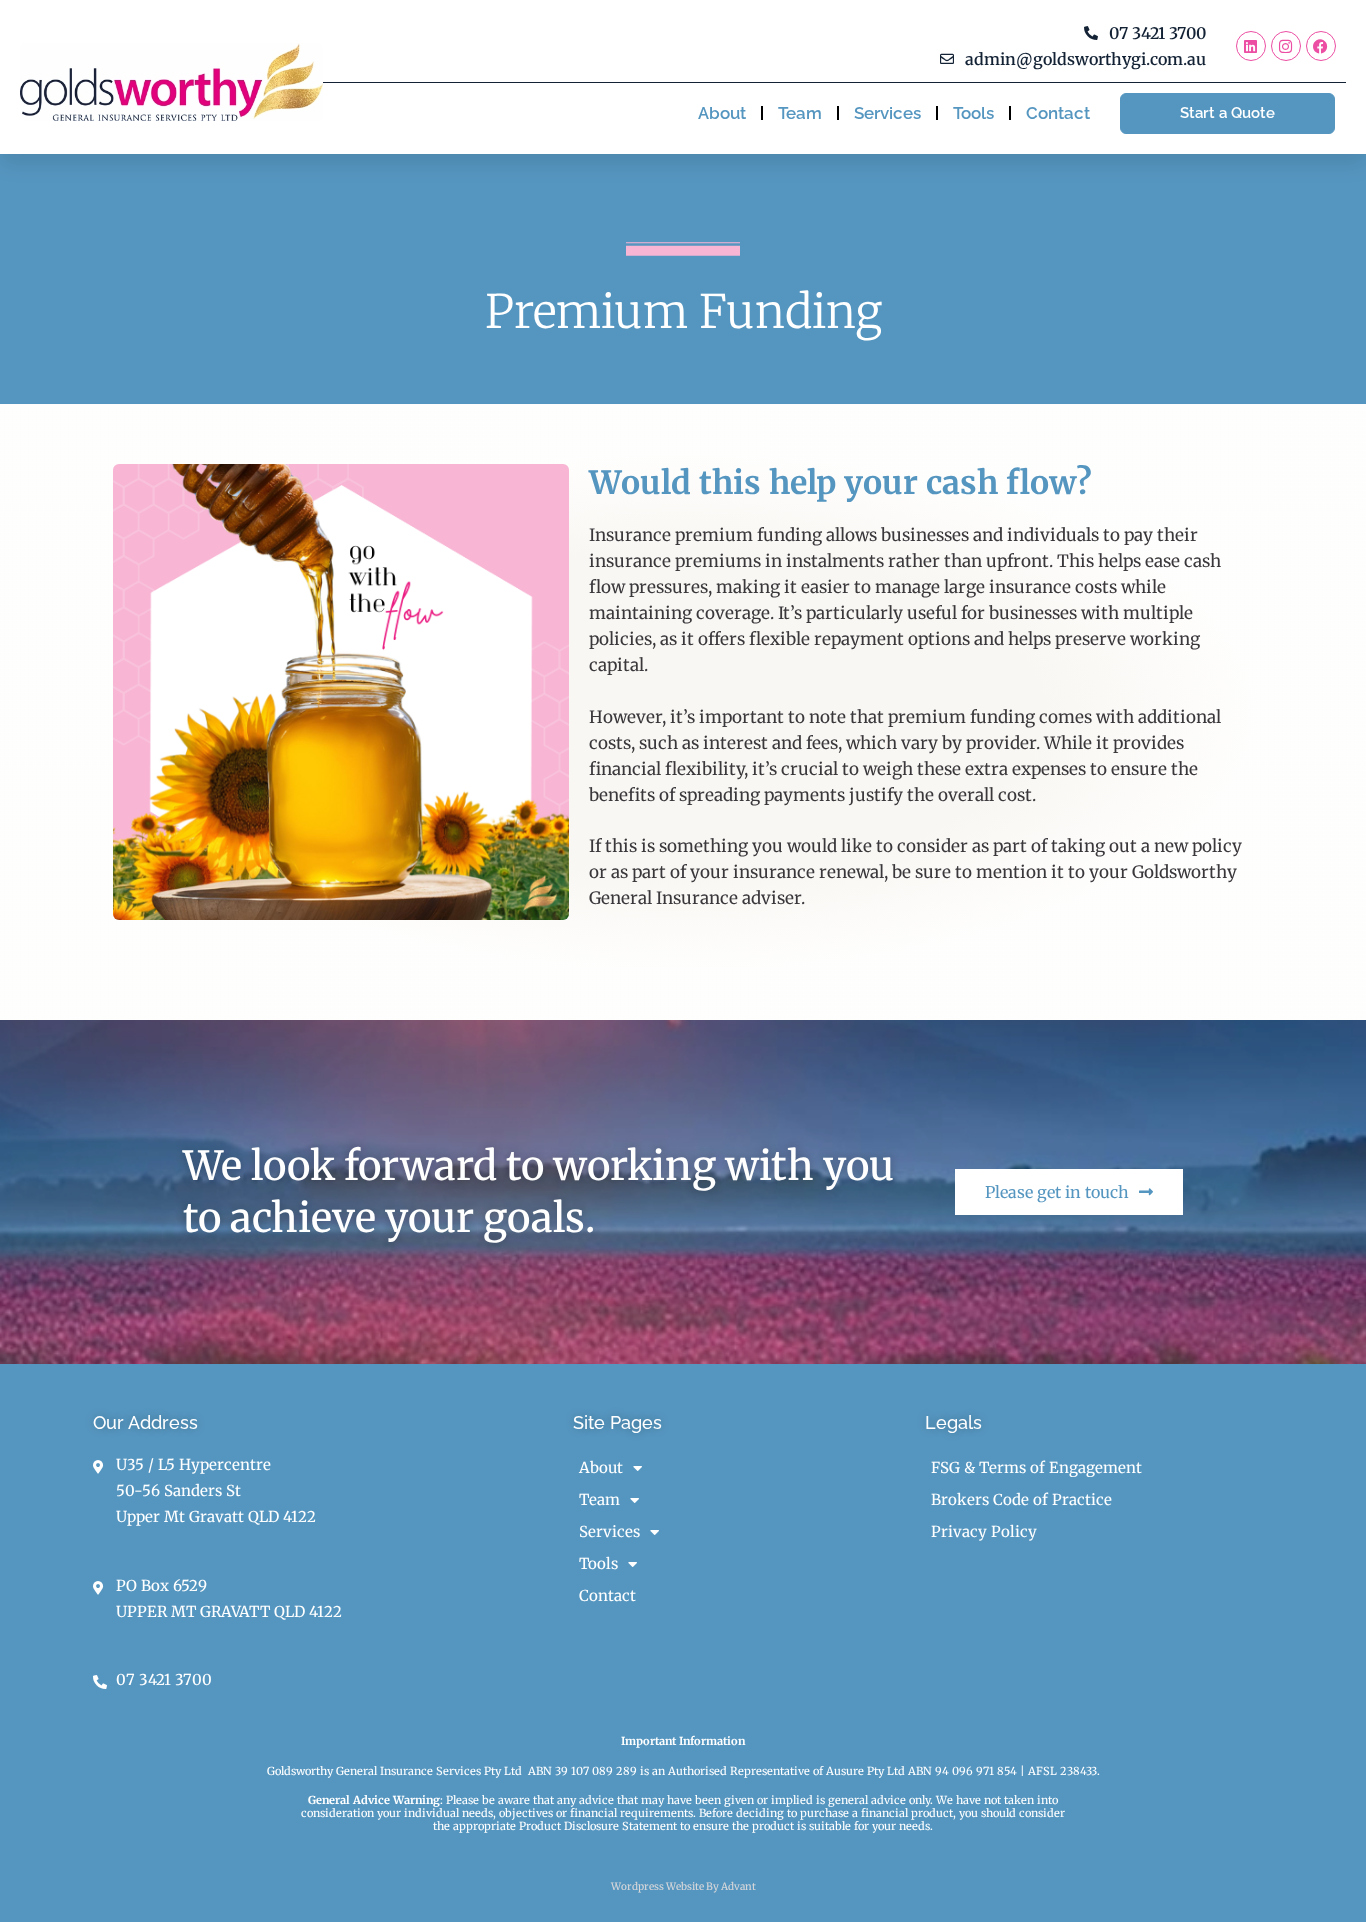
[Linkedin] (1251, 46)
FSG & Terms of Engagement (1036, 1467)
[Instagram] (1286, 46)
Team (800, 113)
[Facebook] (1321, 46)
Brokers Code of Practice (1021, 1499)
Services (887, 113)
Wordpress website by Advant (683, 1886)
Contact (1058, 113)
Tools (973, 113)
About (722, 113)
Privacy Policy (984, 1531)
